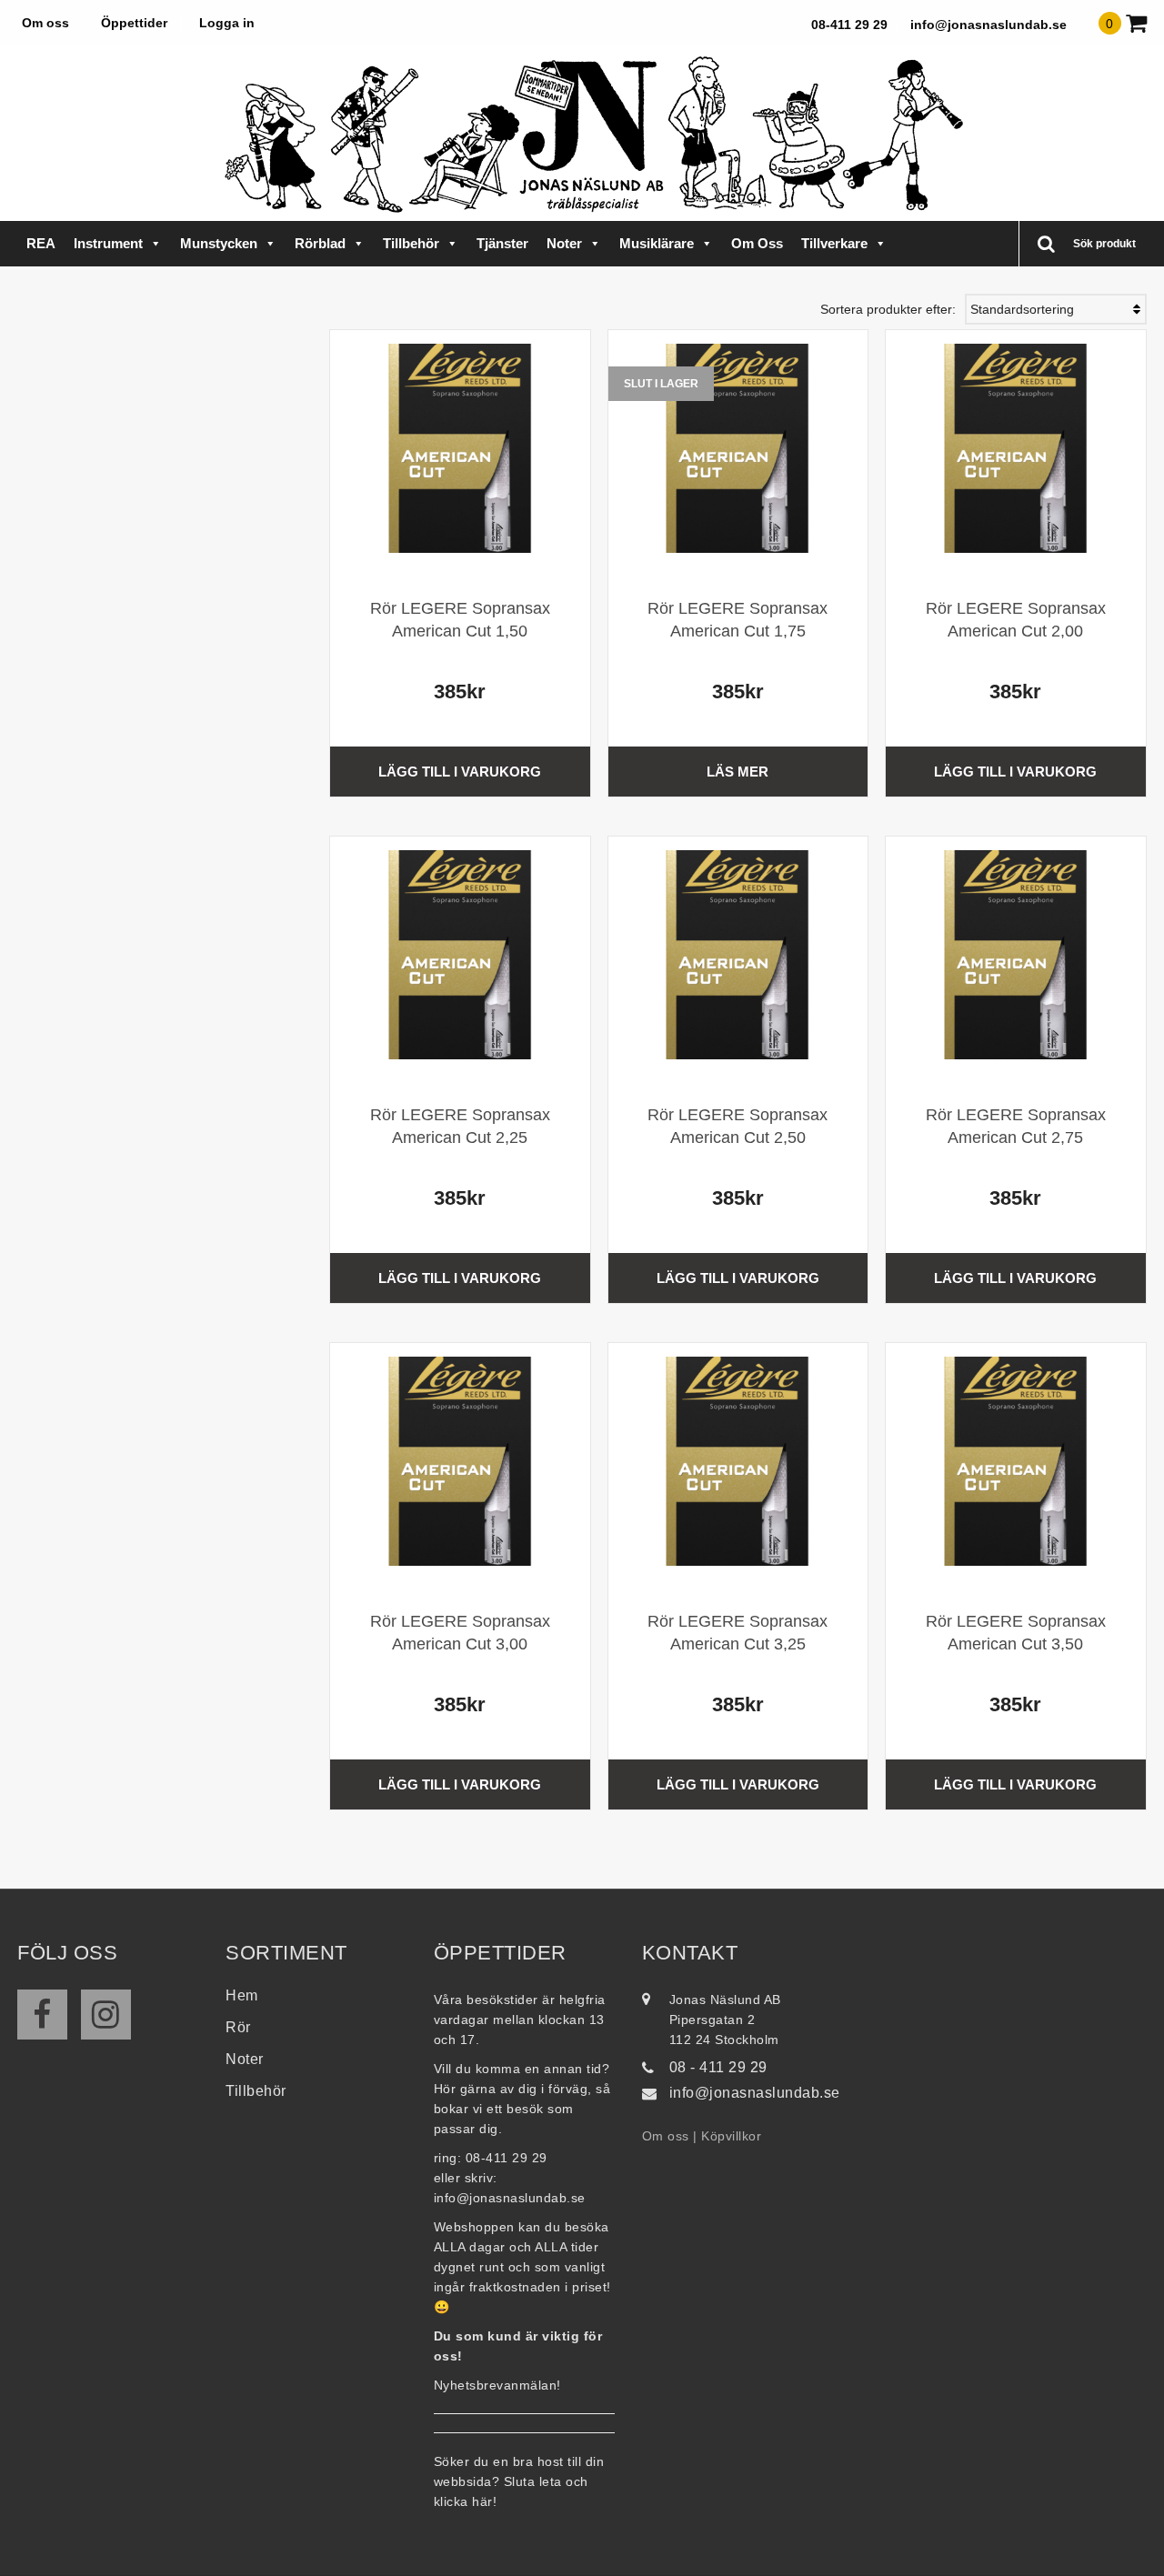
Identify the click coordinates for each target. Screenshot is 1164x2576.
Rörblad (320, 243)
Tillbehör (411, 243)
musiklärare (657, 243)
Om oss (45, 23)
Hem (242, 1995)
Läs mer (738, 772)
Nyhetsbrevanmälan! (497, 2385)
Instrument (108, 243)
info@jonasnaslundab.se (988, 25)
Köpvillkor (731, 2136)
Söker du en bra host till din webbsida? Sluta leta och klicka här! (519, 2481)
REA (41, 243)
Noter (564, 243)
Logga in (227, 23)
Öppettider (134, 23)
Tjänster (502, 243)
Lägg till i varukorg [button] (460, 772)
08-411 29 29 (849, 25)
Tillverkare (834, 243)
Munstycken (219, 243)
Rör (238, 2027)
